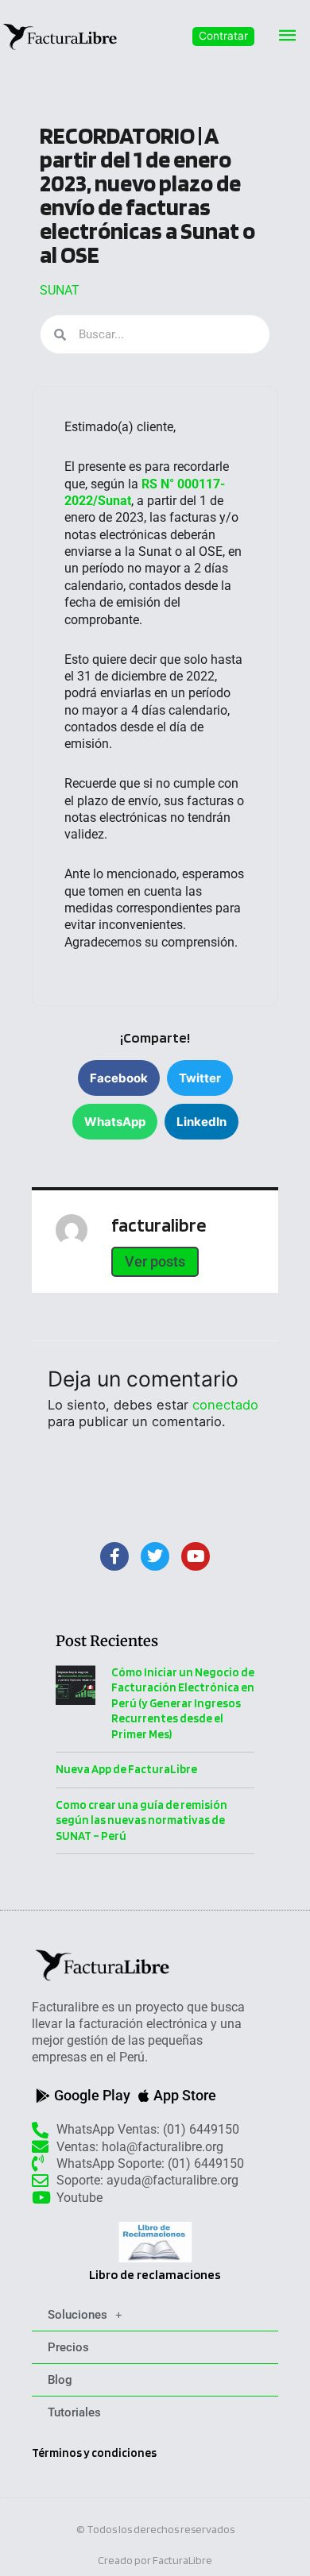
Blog (60, 2380)
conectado (225, 1405)
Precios (68, 2347)
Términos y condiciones (94, 2453)
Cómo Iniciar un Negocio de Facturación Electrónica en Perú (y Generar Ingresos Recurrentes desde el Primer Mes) (183, 1703)
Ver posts (155, 1261)
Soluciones (77, 2315)
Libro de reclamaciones (155, 2275)
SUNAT (60, 290)
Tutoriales (74, 2412)
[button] (223, 37)
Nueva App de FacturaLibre (126, 1769)
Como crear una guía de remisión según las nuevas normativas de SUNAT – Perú (141, 1820)
